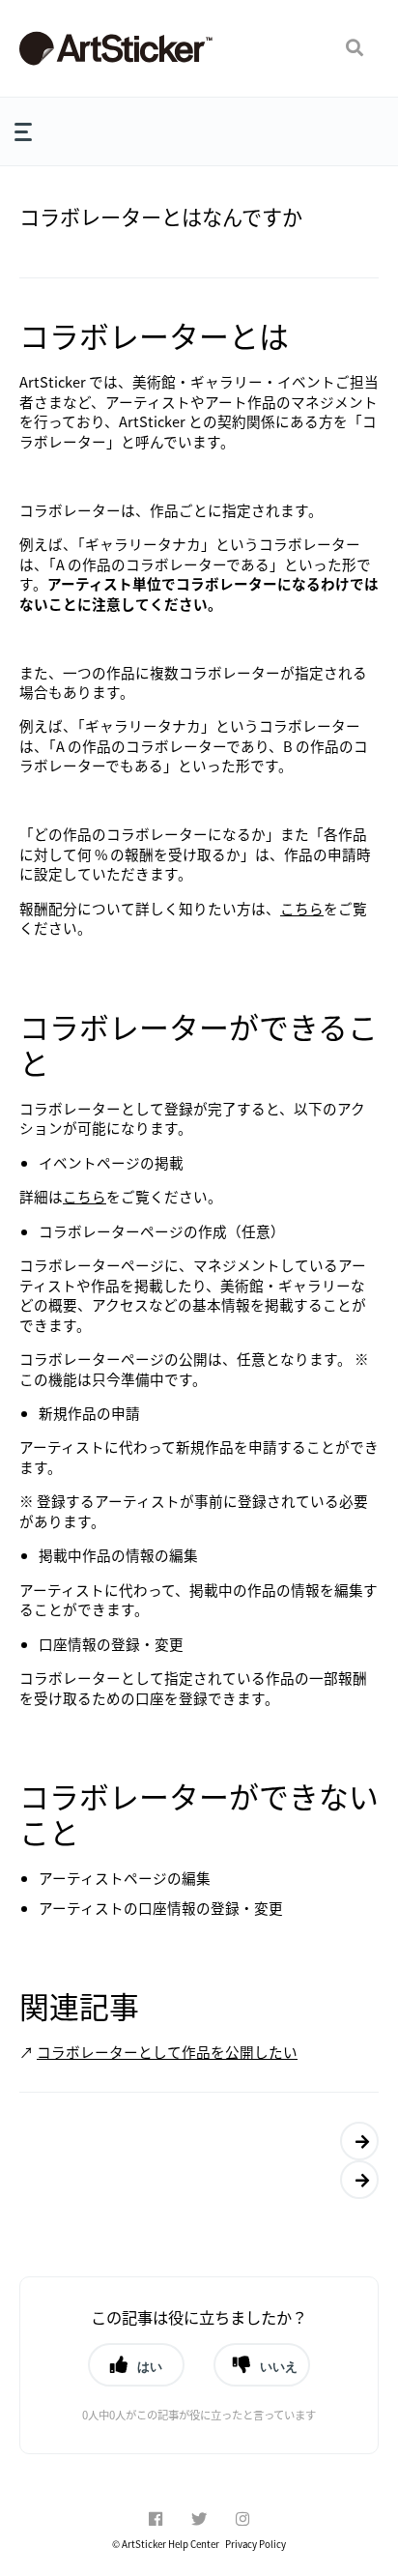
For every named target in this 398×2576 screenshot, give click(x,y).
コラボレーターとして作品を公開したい (167, 2052)
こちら (302, 908)
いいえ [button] (279, 2366)
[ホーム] (116, 48)
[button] (355, 48)
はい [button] (150, 2366)
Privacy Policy (256, 2544)
